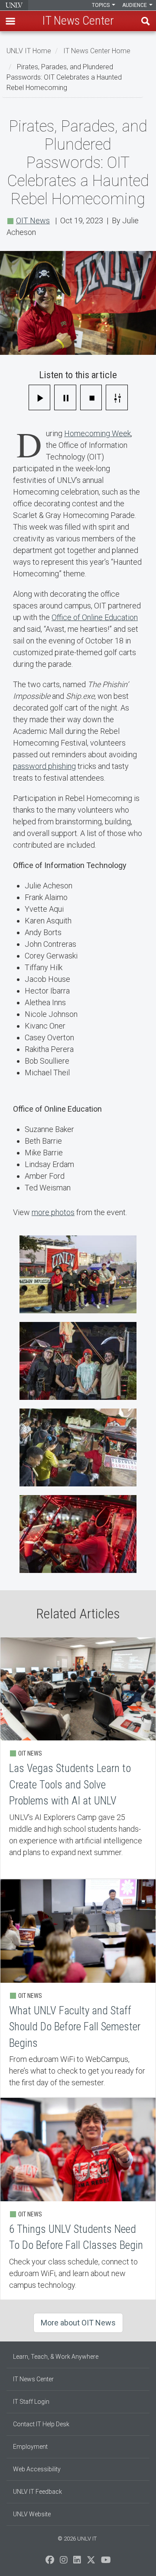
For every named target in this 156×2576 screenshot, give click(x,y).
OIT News (33, 220)
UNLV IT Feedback (37, 2492)
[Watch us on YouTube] (106, 2562)
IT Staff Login (31, 2402)
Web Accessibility (37, 2469)
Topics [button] (101, 5)
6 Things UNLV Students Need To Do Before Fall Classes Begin (78, 2199)
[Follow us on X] (91, 2562)
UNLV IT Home (29, 51)
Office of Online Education (95, 617)
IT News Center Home (97, 51)
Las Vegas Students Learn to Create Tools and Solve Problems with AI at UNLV (78, 1758)
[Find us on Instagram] (64, 2562)
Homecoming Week (97, 433)
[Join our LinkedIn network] (77, 2562)
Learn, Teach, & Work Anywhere (56, 2357)
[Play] (40, 397)
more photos (53, 1212)
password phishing (44, 766)
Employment (30, 2447)
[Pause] (65, 397)
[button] (10, 21)
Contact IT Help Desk (41, 2424)
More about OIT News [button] (78, 2323)
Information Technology (14, 5)
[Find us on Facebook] (50, 2562)
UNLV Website (32, 2514)
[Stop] (91, 397)
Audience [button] (135, 5)
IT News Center (33, 2379)
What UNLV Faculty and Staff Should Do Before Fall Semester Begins (78, 1988)
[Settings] (117, 397)
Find (146, 21)
